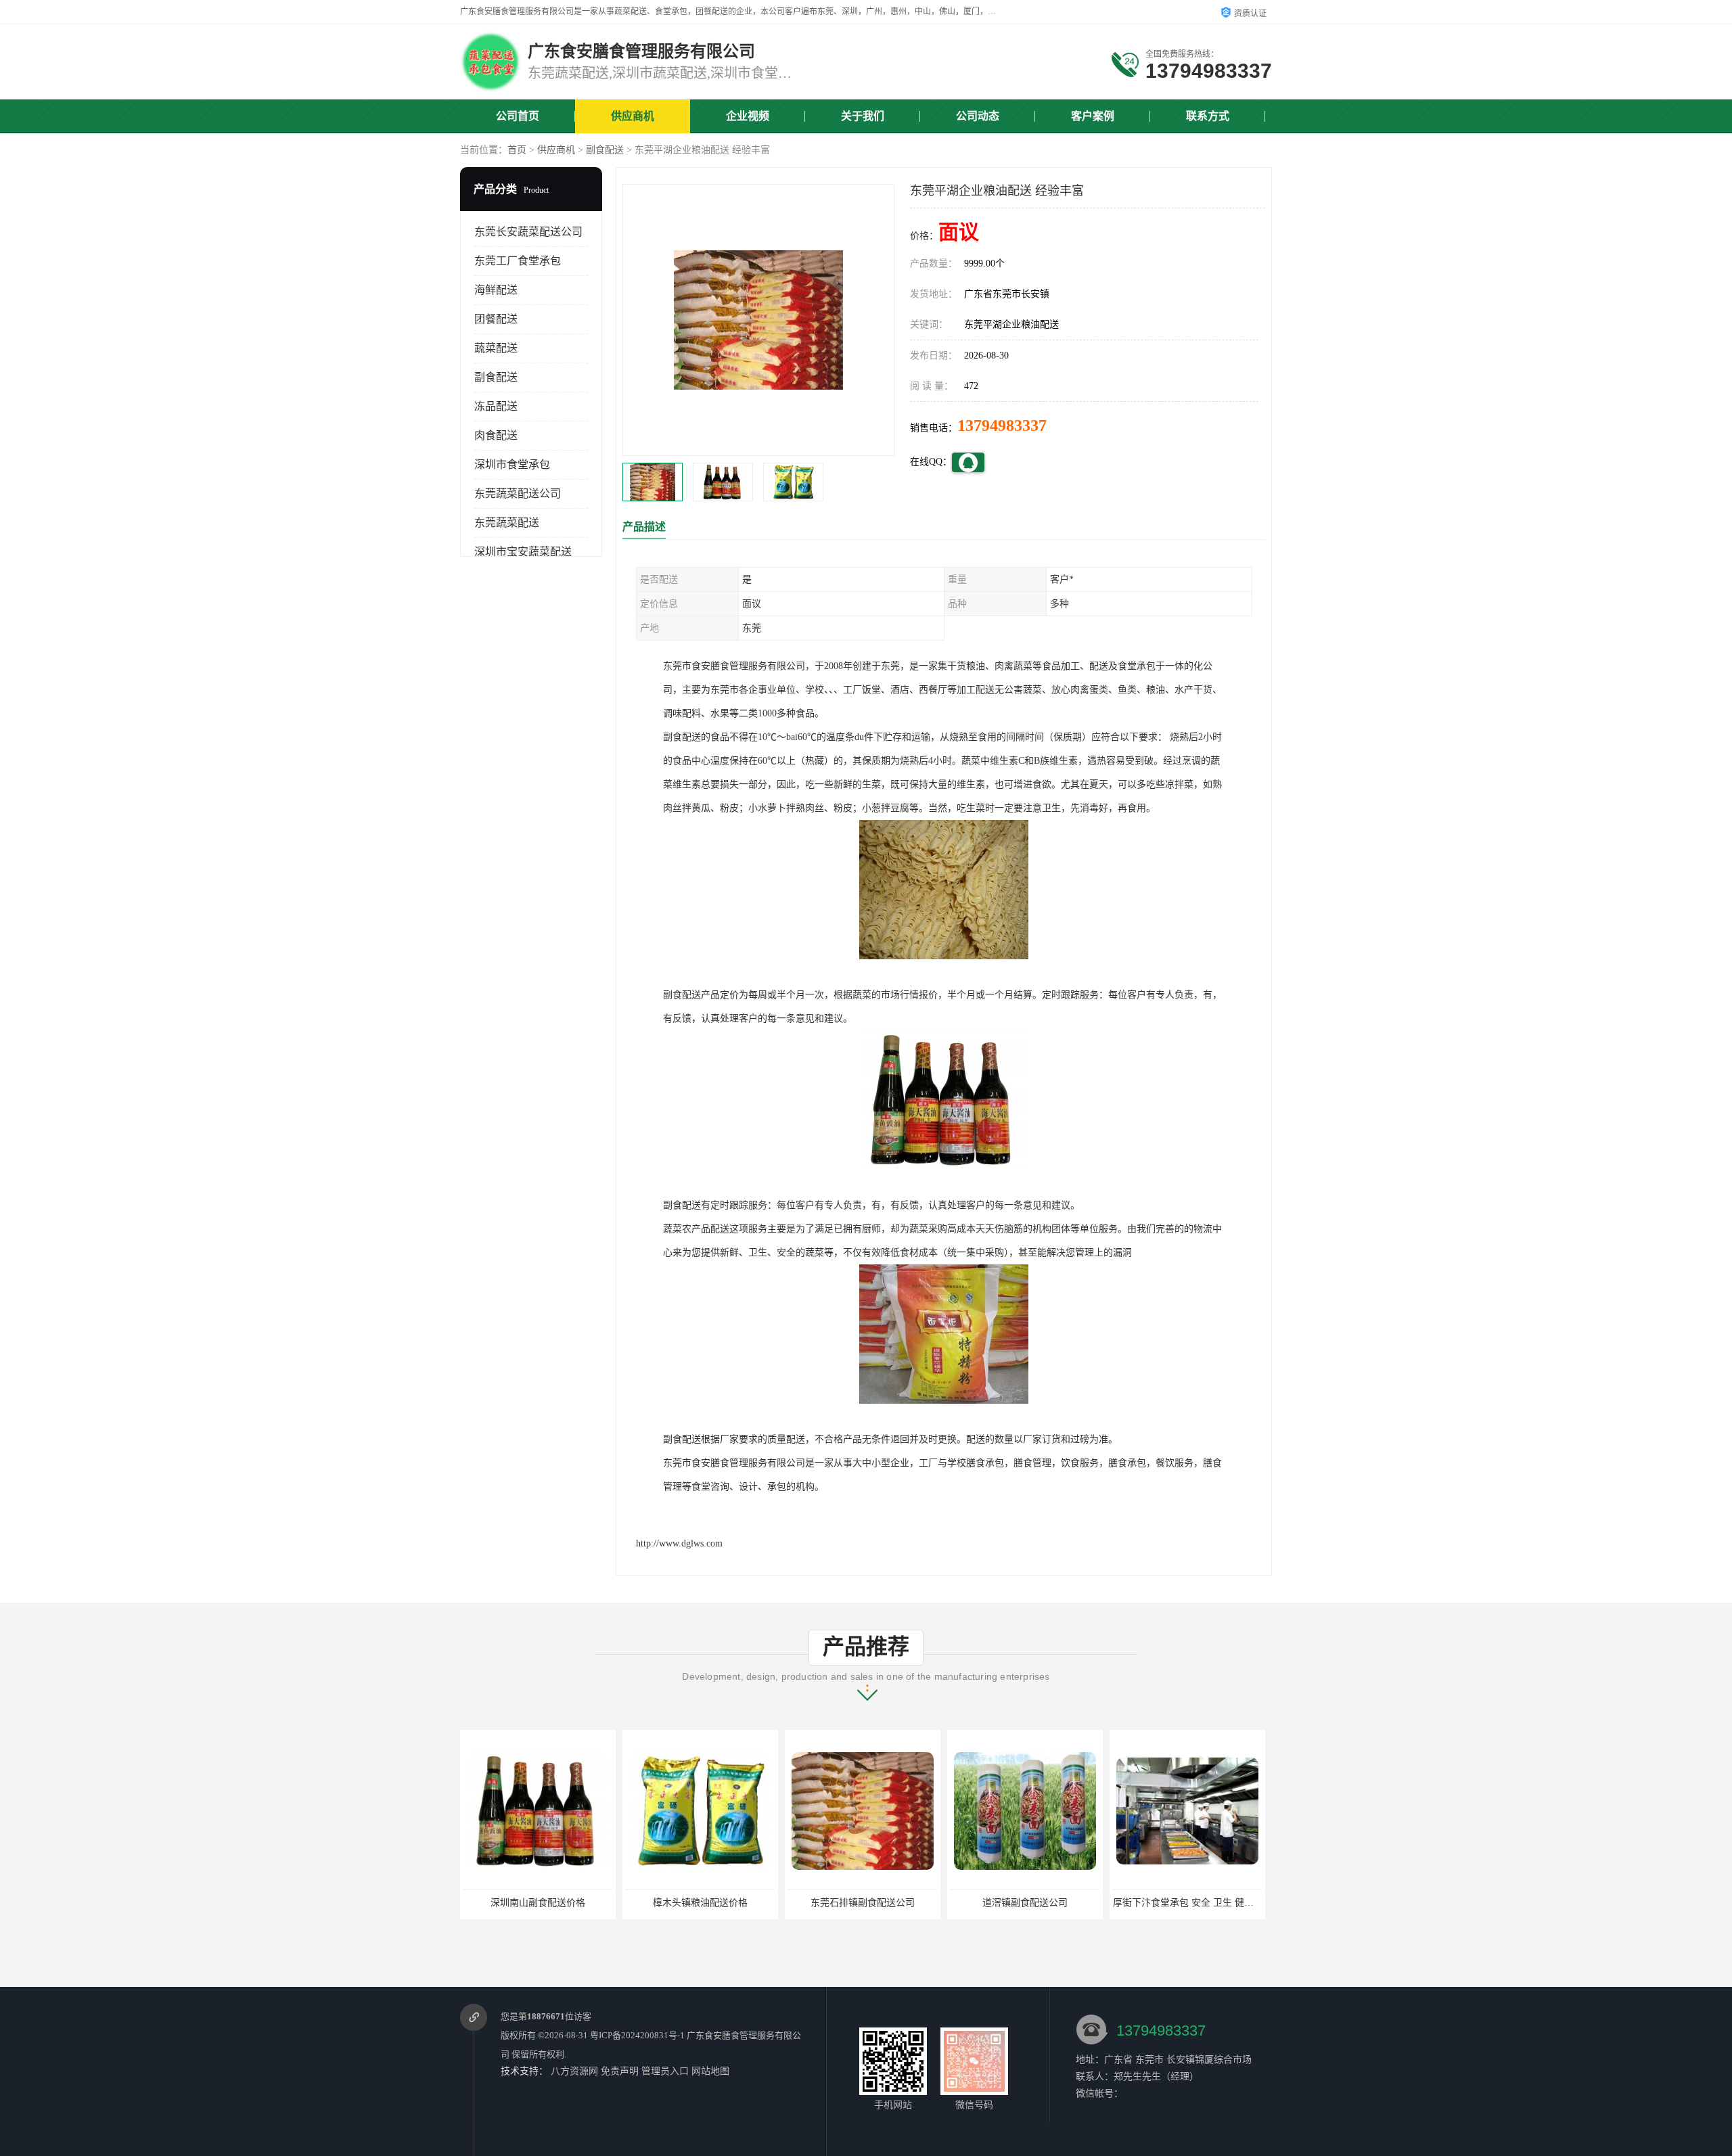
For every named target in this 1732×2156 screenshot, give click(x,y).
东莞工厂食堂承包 (518, 261)
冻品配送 (496, 406)
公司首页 (518, 116)
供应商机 (633, 116)
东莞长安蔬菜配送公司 (528, 232)
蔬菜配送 (496, 348)
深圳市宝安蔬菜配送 (523, 552)
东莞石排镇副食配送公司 (700, 1903)
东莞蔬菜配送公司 (518, 494)
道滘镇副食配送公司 (863, 1903)
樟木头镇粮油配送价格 (538, 1903)
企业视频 (748, 116)
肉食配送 (496, 435)
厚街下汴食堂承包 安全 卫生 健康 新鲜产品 (1041, 1903)
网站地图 (710, 2071)
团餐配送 (496, 319)
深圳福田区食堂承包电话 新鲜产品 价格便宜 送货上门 (1226, 1903)
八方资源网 (574, 2071)
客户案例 (1093, 116)
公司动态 (978, 116)
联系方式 (1208, 116)
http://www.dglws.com (679, 1543)
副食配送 (605, 150)
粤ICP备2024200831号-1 (637, 2035)
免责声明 (620, 2071)
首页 (517, 150)
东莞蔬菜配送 (507, 523)
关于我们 (863, 116)
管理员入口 (665, 2071)
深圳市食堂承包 (512, 464)
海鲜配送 (496, 290)
